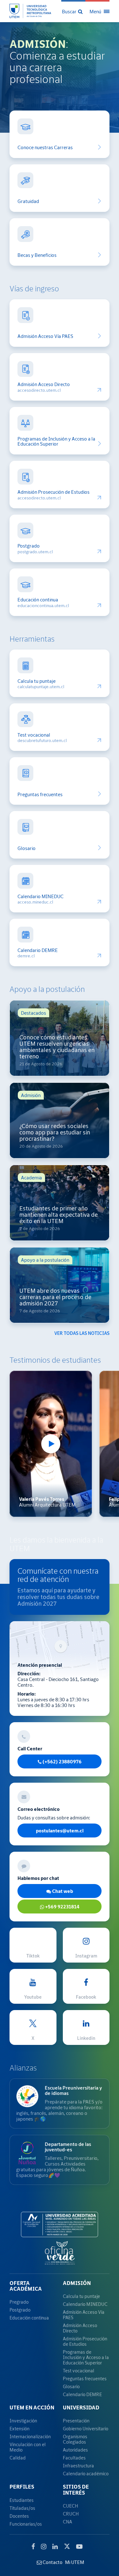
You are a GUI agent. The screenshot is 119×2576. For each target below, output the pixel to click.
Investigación (23, 2421)
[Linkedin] (55, 2547)
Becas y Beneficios (37, 255)
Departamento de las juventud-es (68, 2147)
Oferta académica (26, 2286)
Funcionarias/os (26, 2524)
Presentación (76, 2421)
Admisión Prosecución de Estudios (53, 492)
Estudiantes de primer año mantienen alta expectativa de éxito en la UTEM (59, 1215)
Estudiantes (22, 2500)
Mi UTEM (75, 2562)
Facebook (86, 1997)
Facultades (74, 2458)
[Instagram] (44, 2547)
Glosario (26, 848)
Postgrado (29, 546)
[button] (73, 11)
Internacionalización (30, 2436)
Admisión (77, 2283)
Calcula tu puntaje (36, 681)
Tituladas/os (22, 2508)
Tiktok (33, 1956)
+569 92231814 (62, 1907)
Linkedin (86, 2038)
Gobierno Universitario (86, 2429)
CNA (67, 2522)
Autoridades (75, 2450)
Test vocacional (34, 735)
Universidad (81, 2408)
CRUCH (71, 2514)
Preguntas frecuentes (40, 794)
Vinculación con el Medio (28, 2447)
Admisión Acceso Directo (44, 384)
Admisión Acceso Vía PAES (45, 336)
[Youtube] (79, 2547)
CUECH (70, 2506)
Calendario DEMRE (38, 950)
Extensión (20, 2429)
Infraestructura (78, 2466)
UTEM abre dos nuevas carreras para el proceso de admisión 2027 (55, 1297)
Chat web (62, 1891)
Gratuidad (28, 201)
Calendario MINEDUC (40, 896)
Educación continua (38, 600)
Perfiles (22, 2487)
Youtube (33, 1997)
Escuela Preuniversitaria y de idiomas (73, 2090)
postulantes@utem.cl (60, 1830)
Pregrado (19, 2302)
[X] (67, 2546)
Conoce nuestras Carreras (45, 147)
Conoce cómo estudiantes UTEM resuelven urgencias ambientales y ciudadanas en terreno (57, 1047)
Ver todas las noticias (82, 1333)
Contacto (52, 2562)
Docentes (19, 2516)
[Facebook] (33, 2547)
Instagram (86, 1956)
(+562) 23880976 (62, 1761)
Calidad (18, 2458)
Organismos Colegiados (75, 2439)
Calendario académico (86, 2474)
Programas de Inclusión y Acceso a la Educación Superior (56, 441)
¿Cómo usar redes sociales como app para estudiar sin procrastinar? (55, 1132)
